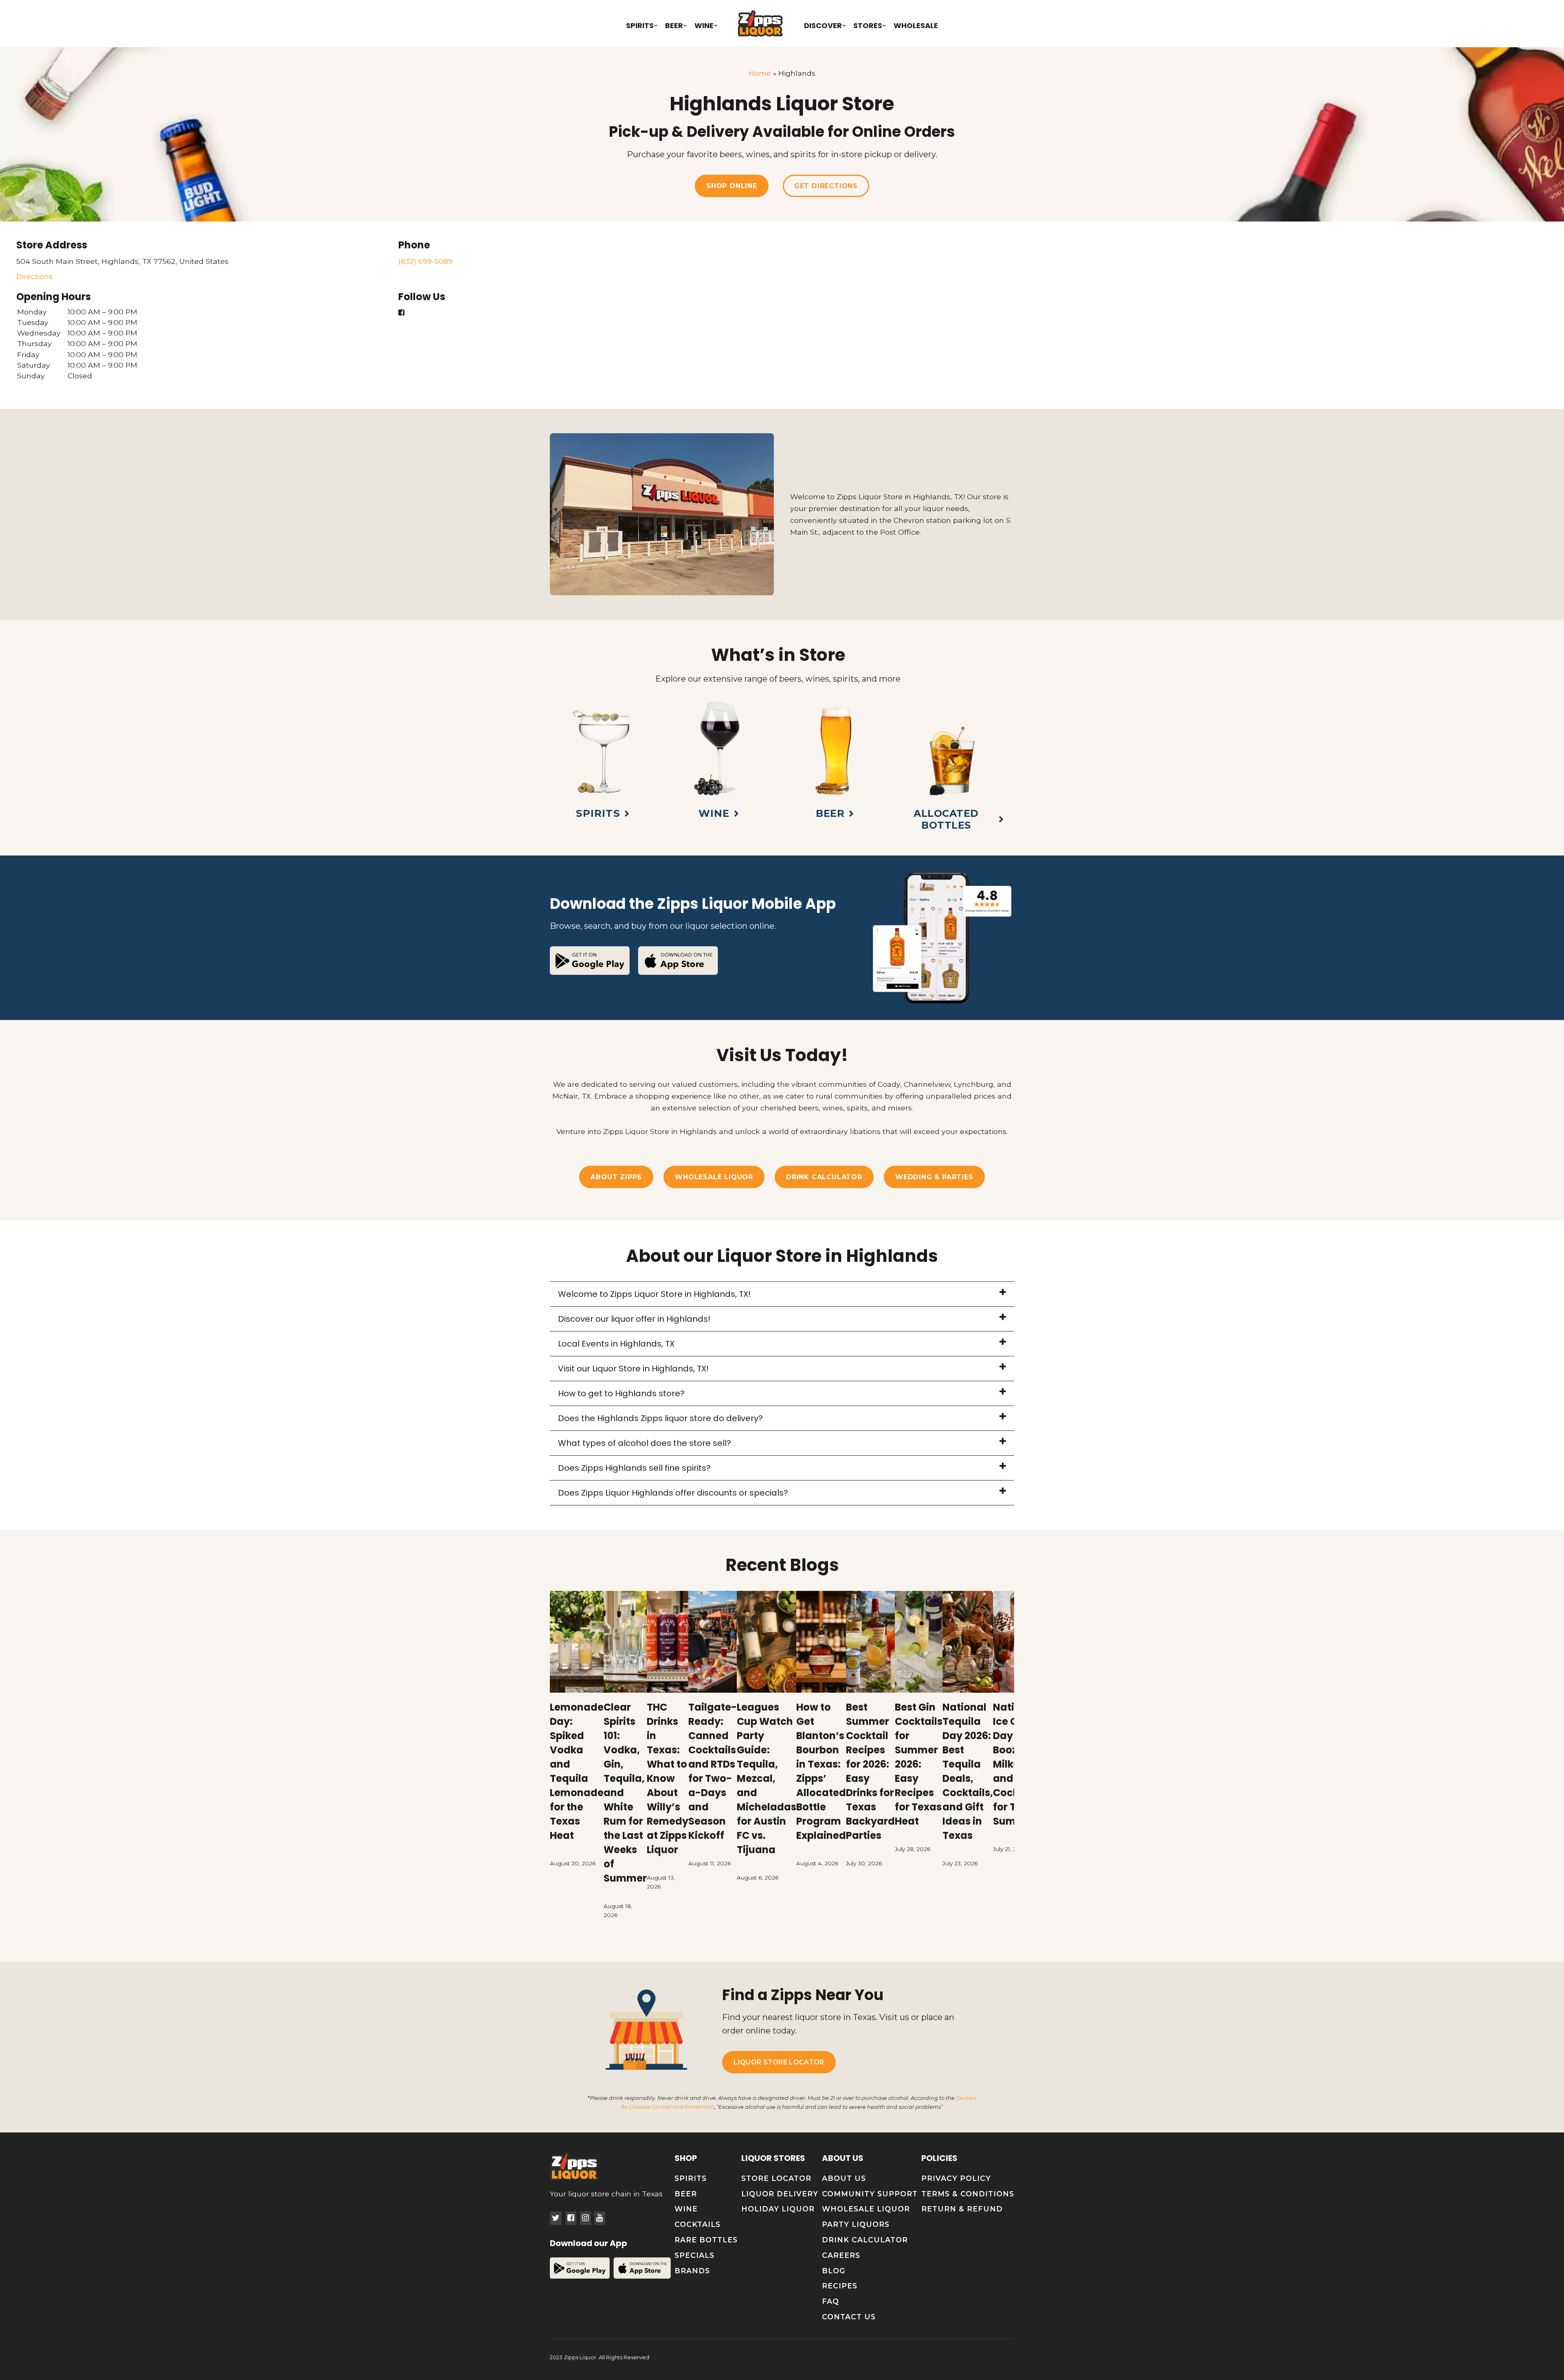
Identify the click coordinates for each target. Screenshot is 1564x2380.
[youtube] (600, 2218)
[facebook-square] (571, 2218)
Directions (34, 276)
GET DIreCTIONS (826, 186)
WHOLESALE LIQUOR (714, 1177)
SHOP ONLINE (732, 186)
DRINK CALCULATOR (824, 1177)
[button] (782, 1294)
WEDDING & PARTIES (934, 1177)
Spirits (640, 25)
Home (760, 73)
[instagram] (585, 2218)
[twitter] (556, 2218)
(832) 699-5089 (425, 261)
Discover (823, 25)
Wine (704, 25)
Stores (868, 25)
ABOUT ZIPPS (616, 1177)
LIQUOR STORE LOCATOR (779, 2062)
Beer (674, 25)
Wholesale (916, 25)
